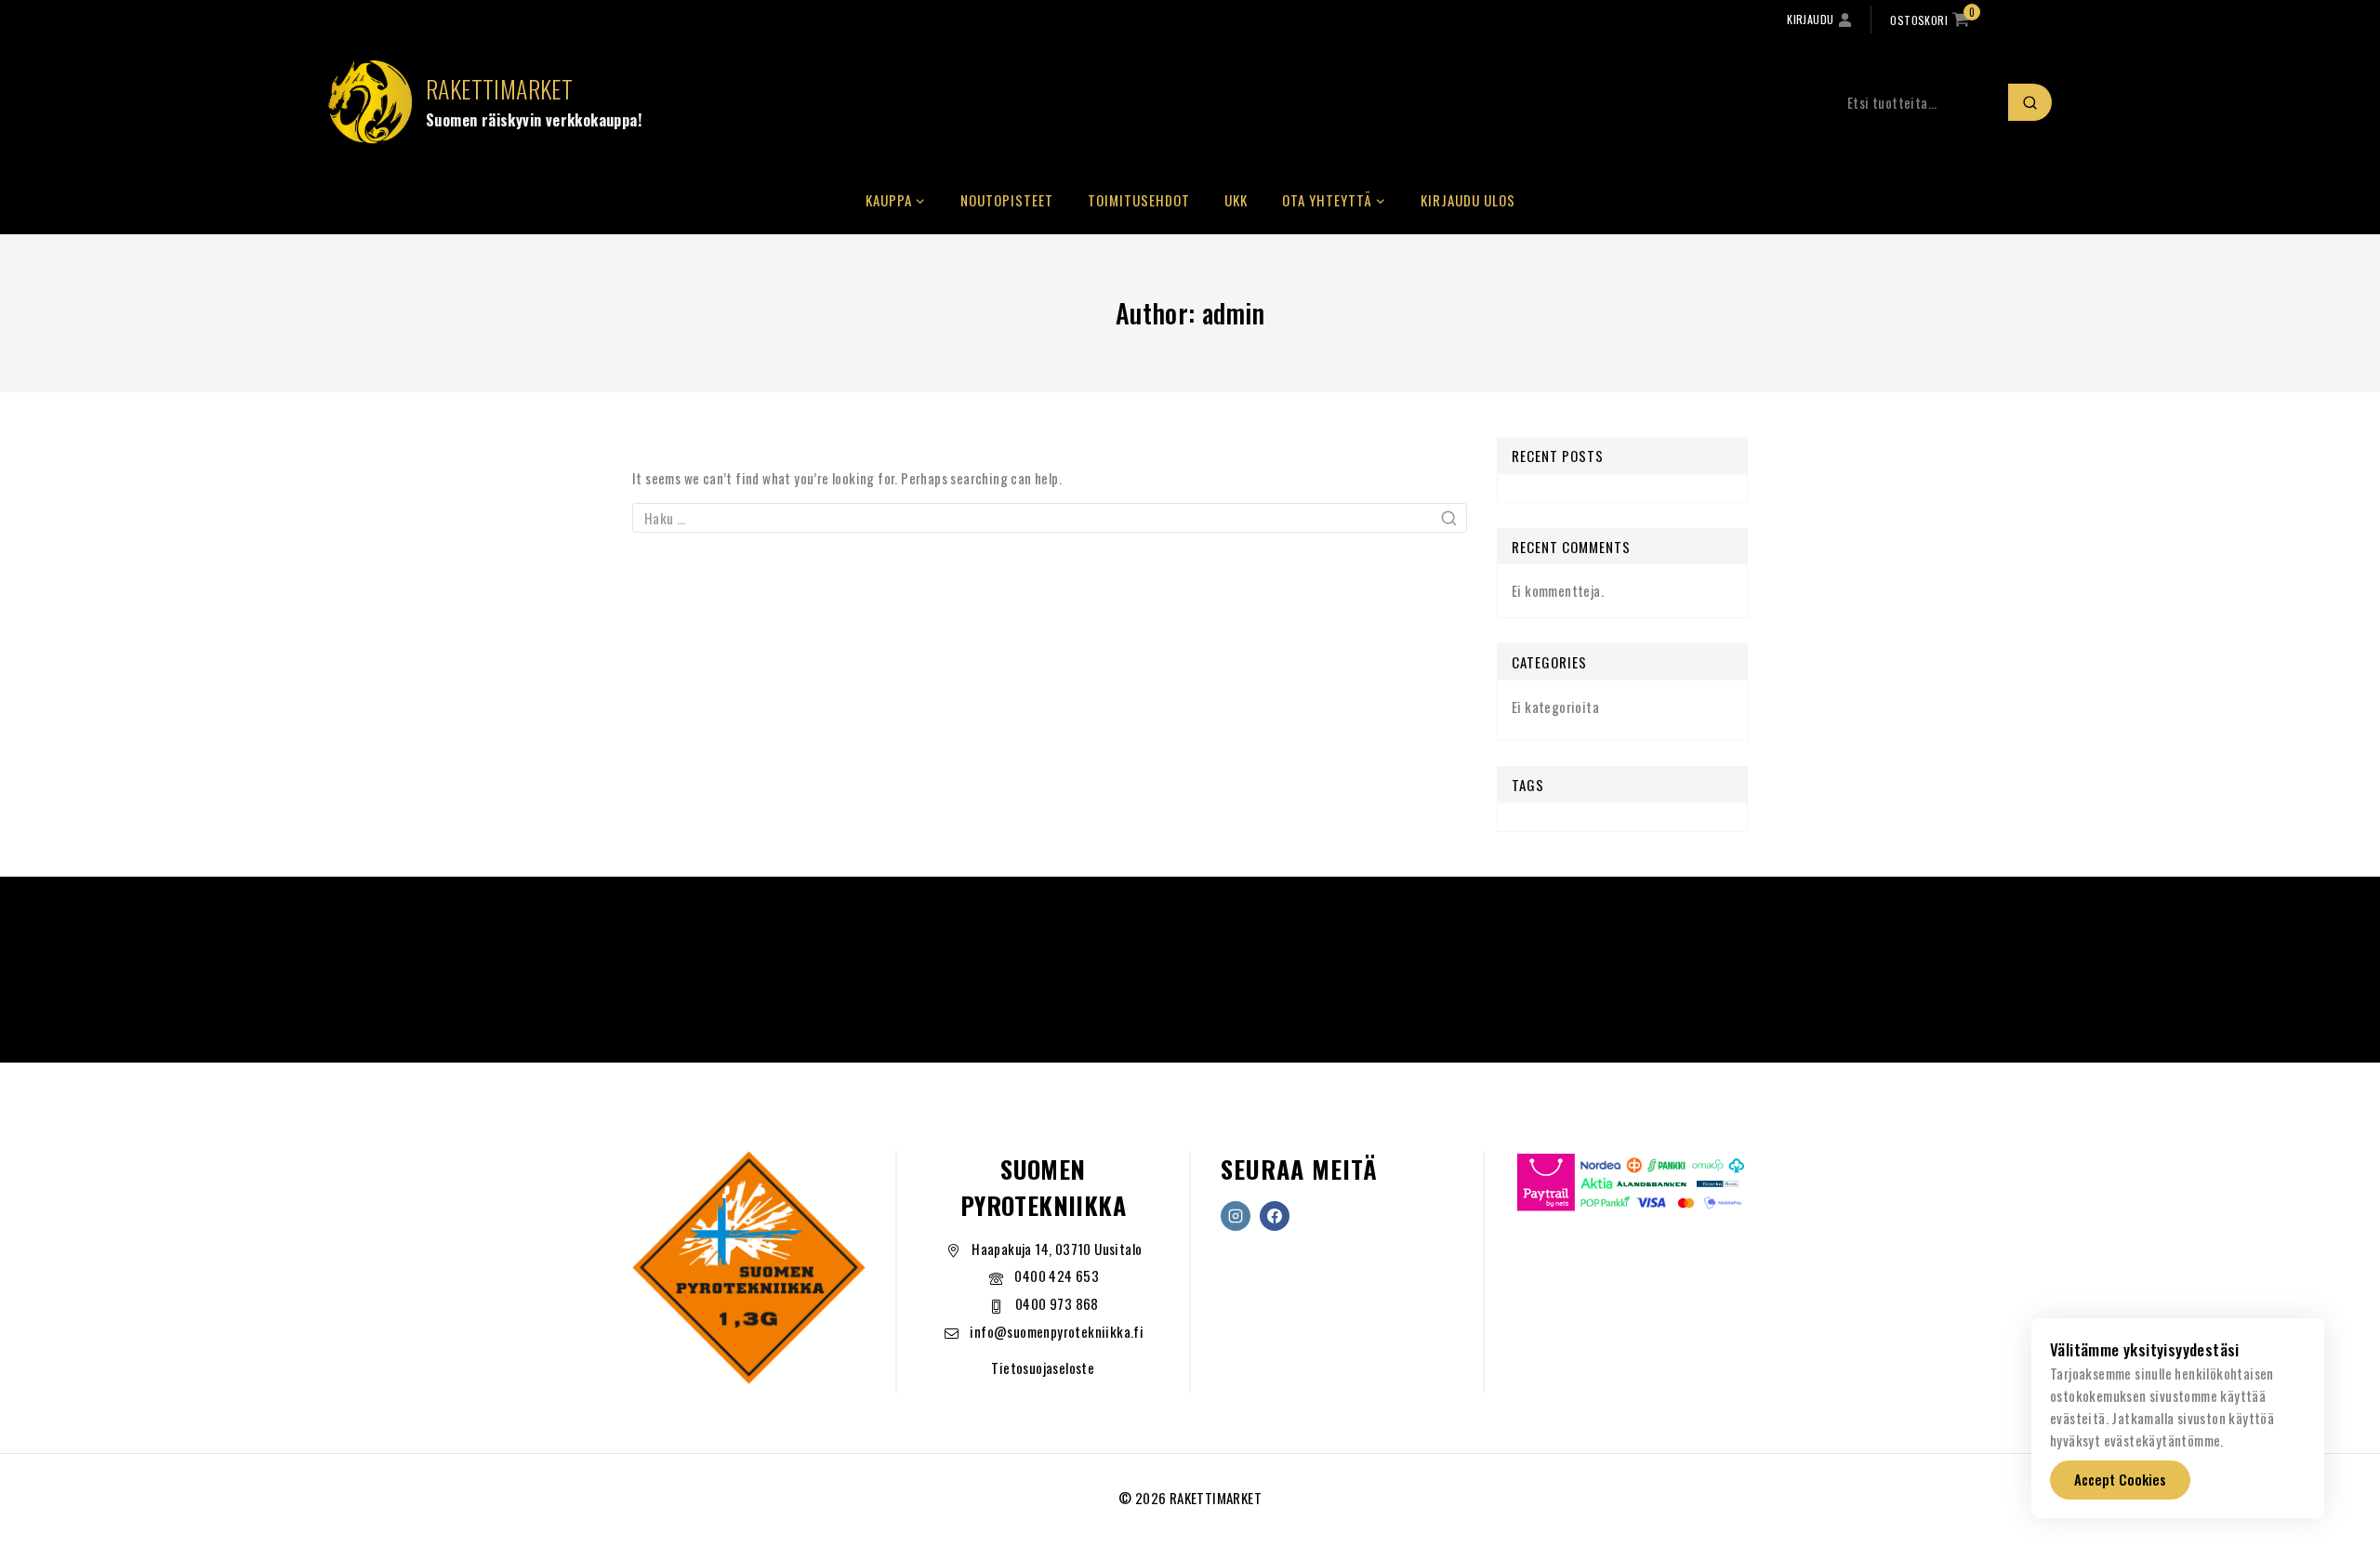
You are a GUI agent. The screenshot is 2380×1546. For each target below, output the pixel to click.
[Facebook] (1275, 1216)
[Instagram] (1236, 1216)
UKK (1236, 200)
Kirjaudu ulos (1468, 200)
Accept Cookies (2120, 1479)
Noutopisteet (1007, 200)
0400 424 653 (1057, 1275)
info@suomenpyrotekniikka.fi (1057, 1331)
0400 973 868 (1057, 1303)
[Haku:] (1050, 518)
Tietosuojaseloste (1043, 1368)
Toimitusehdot (1139, 200)
